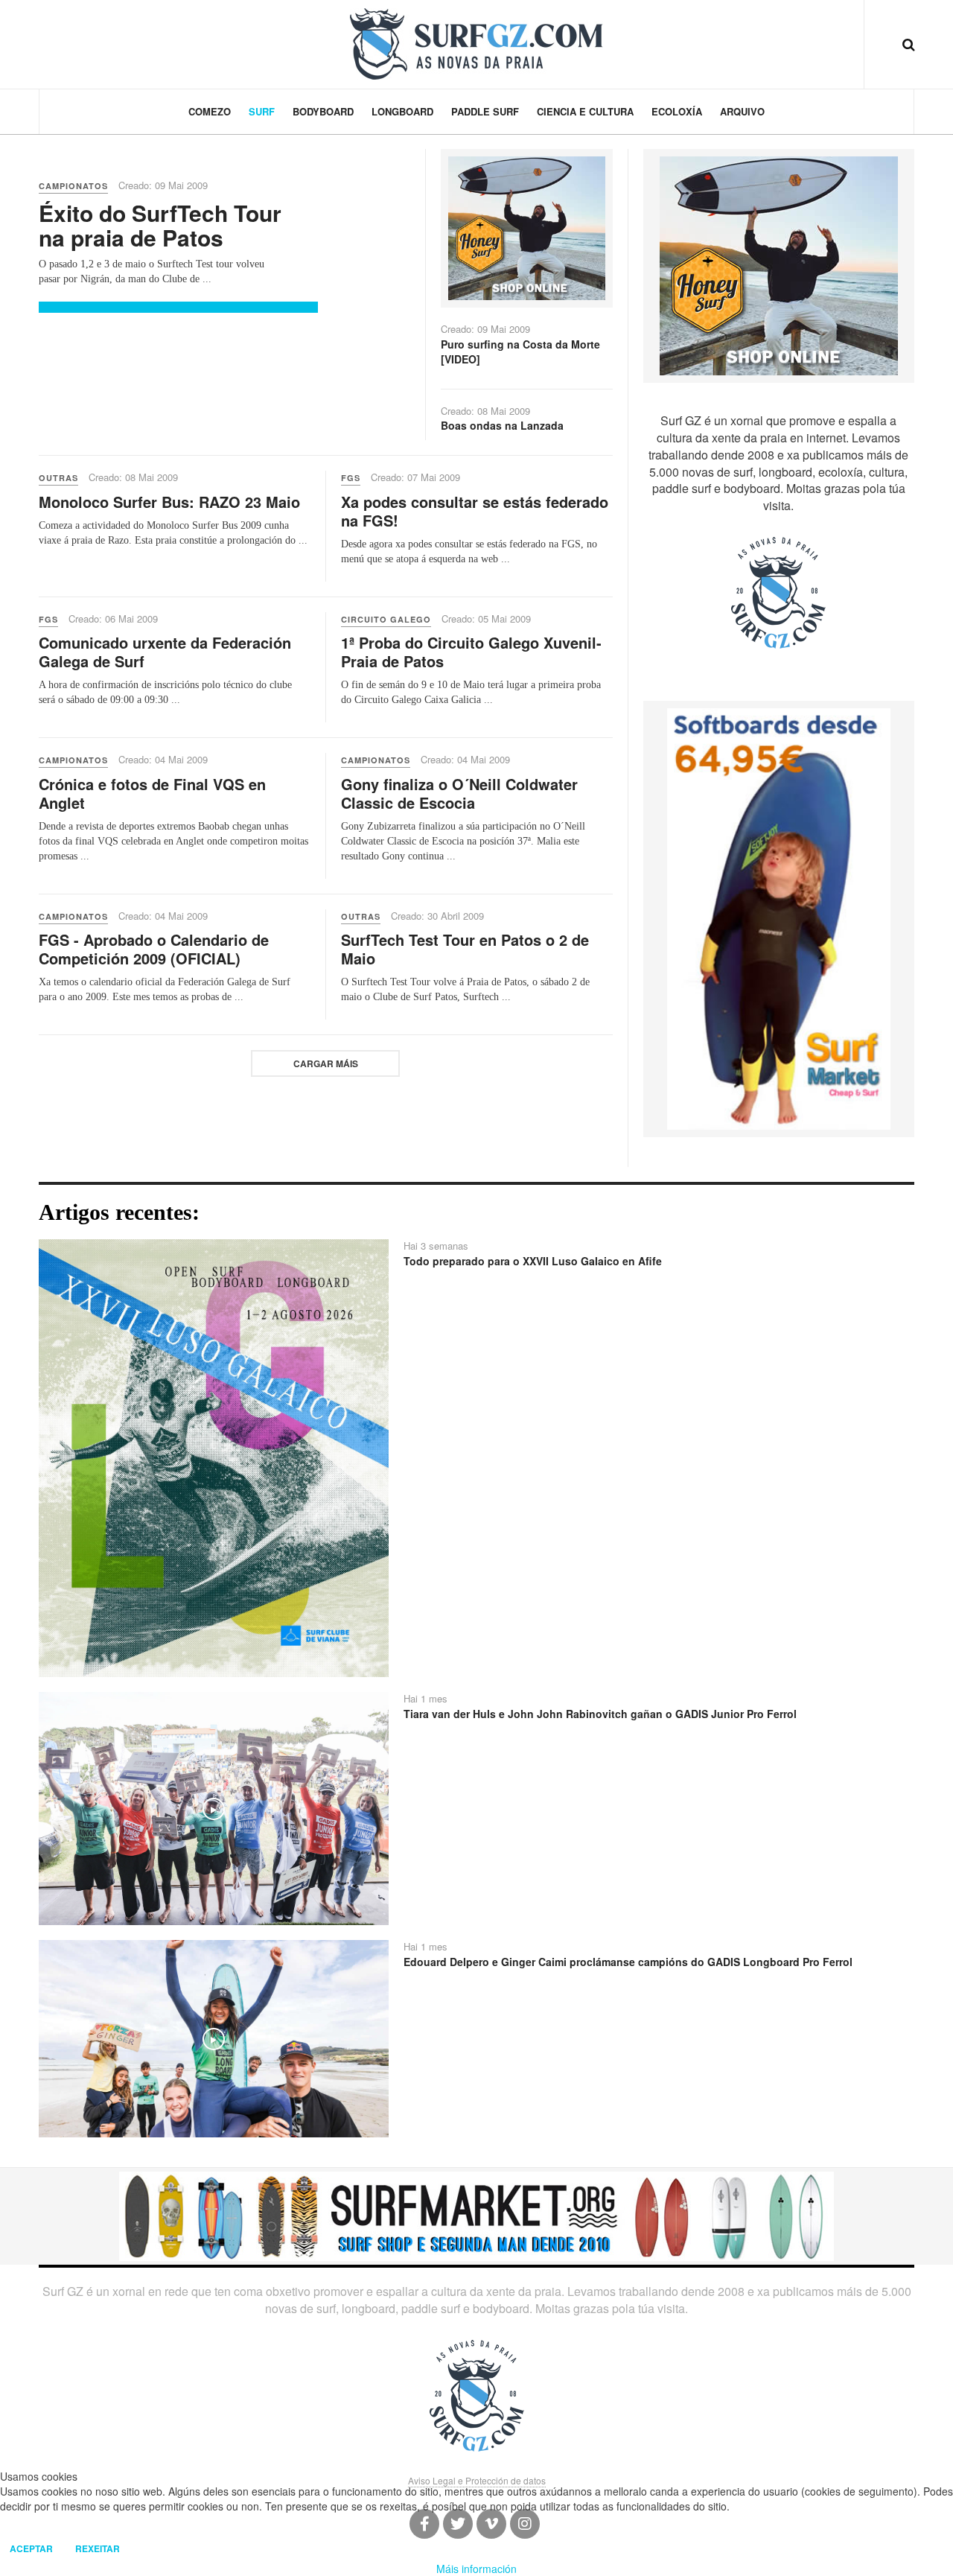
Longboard (402, 111)
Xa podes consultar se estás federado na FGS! (475, 511)
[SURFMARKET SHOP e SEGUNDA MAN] (476, 2215)
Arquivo (742, 111)
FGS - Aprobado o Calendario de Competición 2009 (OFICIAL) (154, 949)
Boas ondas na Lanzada (502, 425)
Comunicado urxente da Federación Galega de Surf (165, 652)
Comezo (210, 111)
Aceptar (31, 2548)
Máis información (476, 2569)
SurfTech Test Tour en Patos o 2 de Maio (465, 949)
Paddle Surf (485, 111)
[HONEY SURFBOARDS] (526, 226)
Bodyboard (323, 111)
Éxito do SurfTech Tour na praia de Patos (160, 225)
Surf (262, 111)
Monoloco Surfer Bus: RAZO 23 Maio (169, 502)
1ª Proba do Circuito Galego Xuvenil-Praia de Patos (471, 652)
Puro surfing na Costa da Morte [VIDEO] (520, 352)
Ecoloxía (677, 111)
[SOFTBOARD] (779, 917)
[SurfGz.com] (476, 44)
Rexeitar (98, 2548)
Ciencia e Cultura (585, 111)
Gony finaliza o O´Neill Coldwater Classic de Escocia (459, 793)
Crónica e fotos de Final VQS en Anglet (152, 793)
